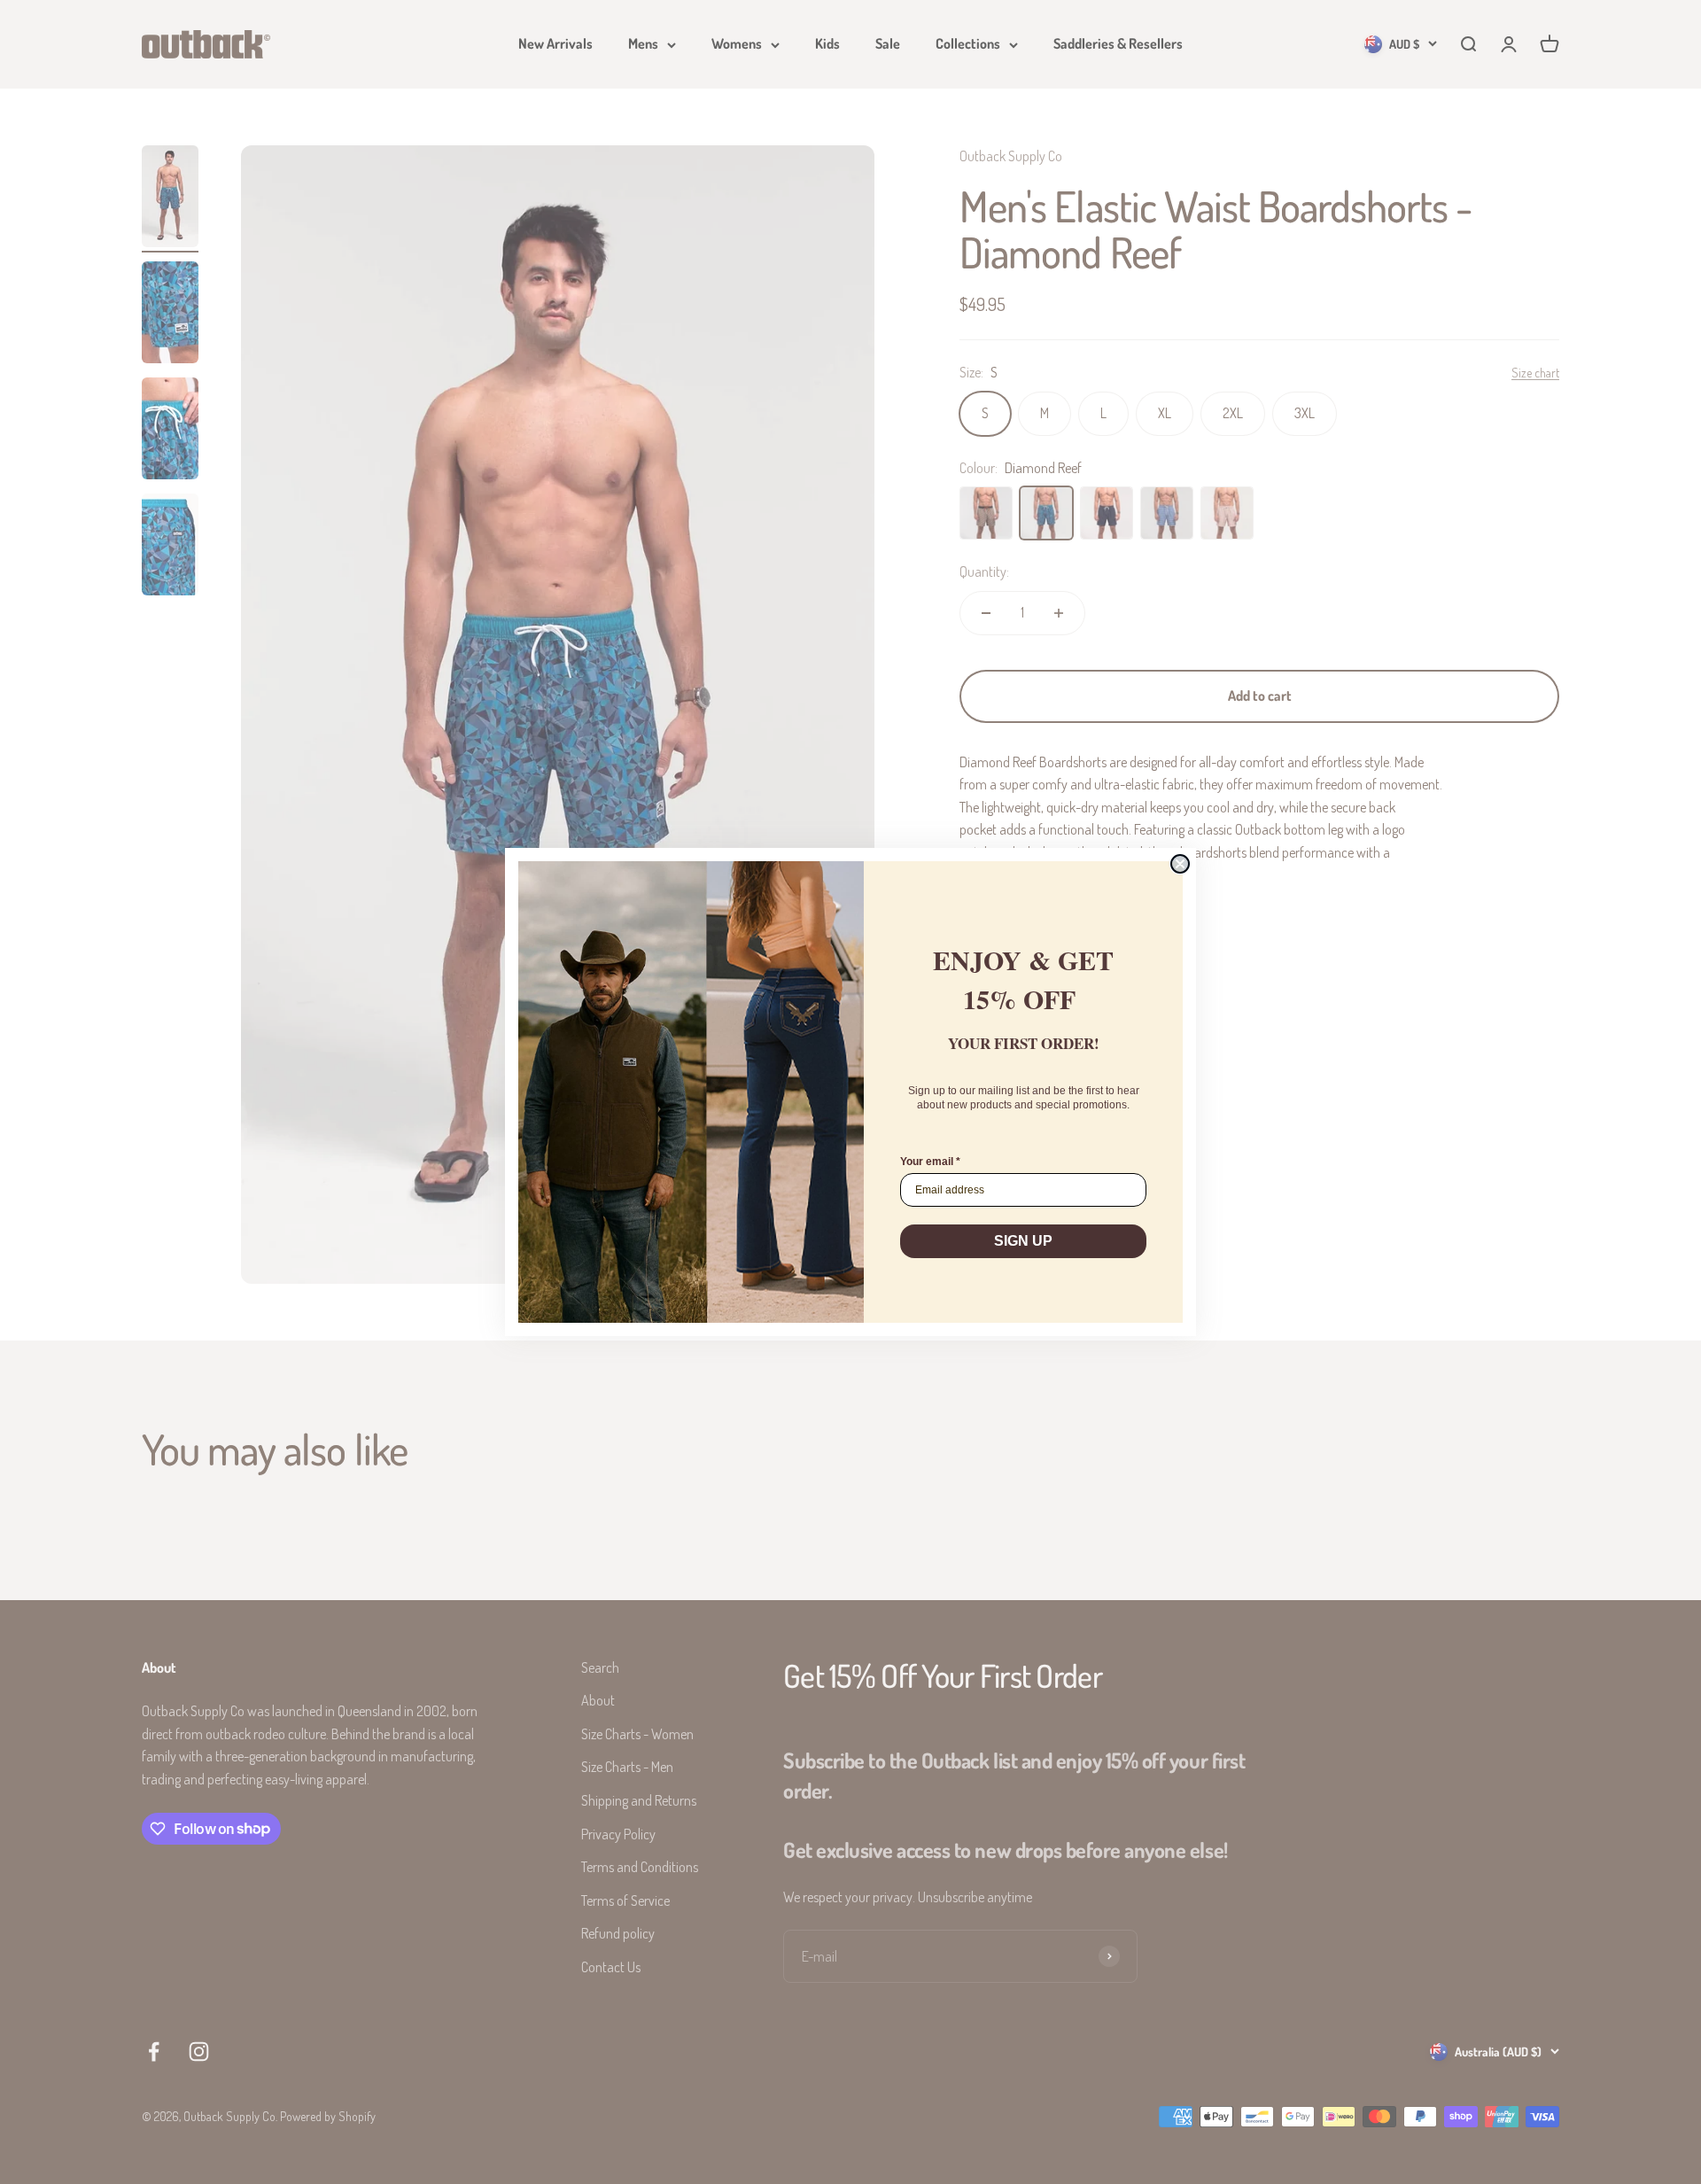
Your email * (930, 1162)
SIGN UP (1023, 1241)
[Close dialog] (1180, 864)
